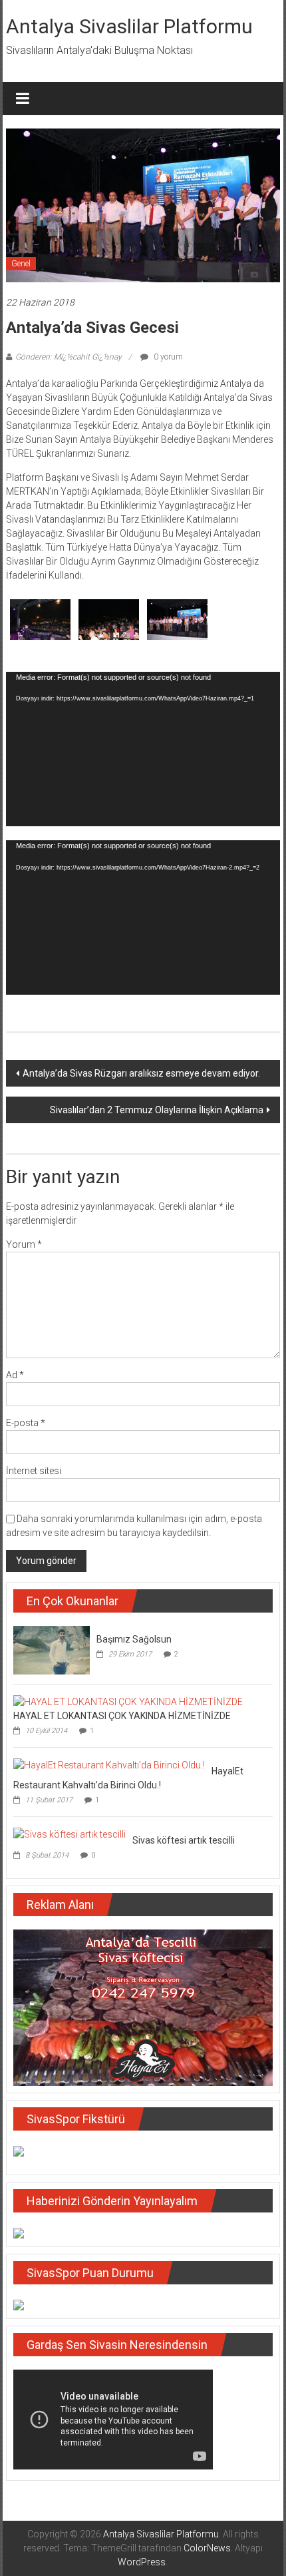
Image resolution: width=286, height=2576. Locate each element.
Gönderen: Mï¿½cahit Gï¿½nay (69, 357)
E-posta (26, 1423)
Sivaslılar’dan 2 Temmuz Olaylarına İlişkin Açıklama (157, 1110)
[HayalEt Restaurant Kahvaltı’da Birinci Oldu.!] (109, 1764)
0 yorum (167, 357)
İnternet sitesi (34, 1471)
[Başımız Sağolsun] (52, 1649)
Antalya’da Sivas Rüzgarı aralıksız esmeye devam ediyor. (141, 1073)
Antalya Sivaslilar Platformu (129, 26)
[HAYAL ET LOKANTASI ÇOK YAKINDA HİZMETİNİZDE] (128, 1702)
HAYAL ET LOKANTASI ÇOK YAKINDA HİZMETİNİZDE (122, 1716)
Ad (15, 1375)
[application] (143, 749)
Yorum (24, 1244)
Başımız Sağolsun (134, 1639)
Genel (21, 264)
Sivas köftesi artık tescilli (184, 1840)
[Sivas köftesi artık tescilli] (70, 1834)
